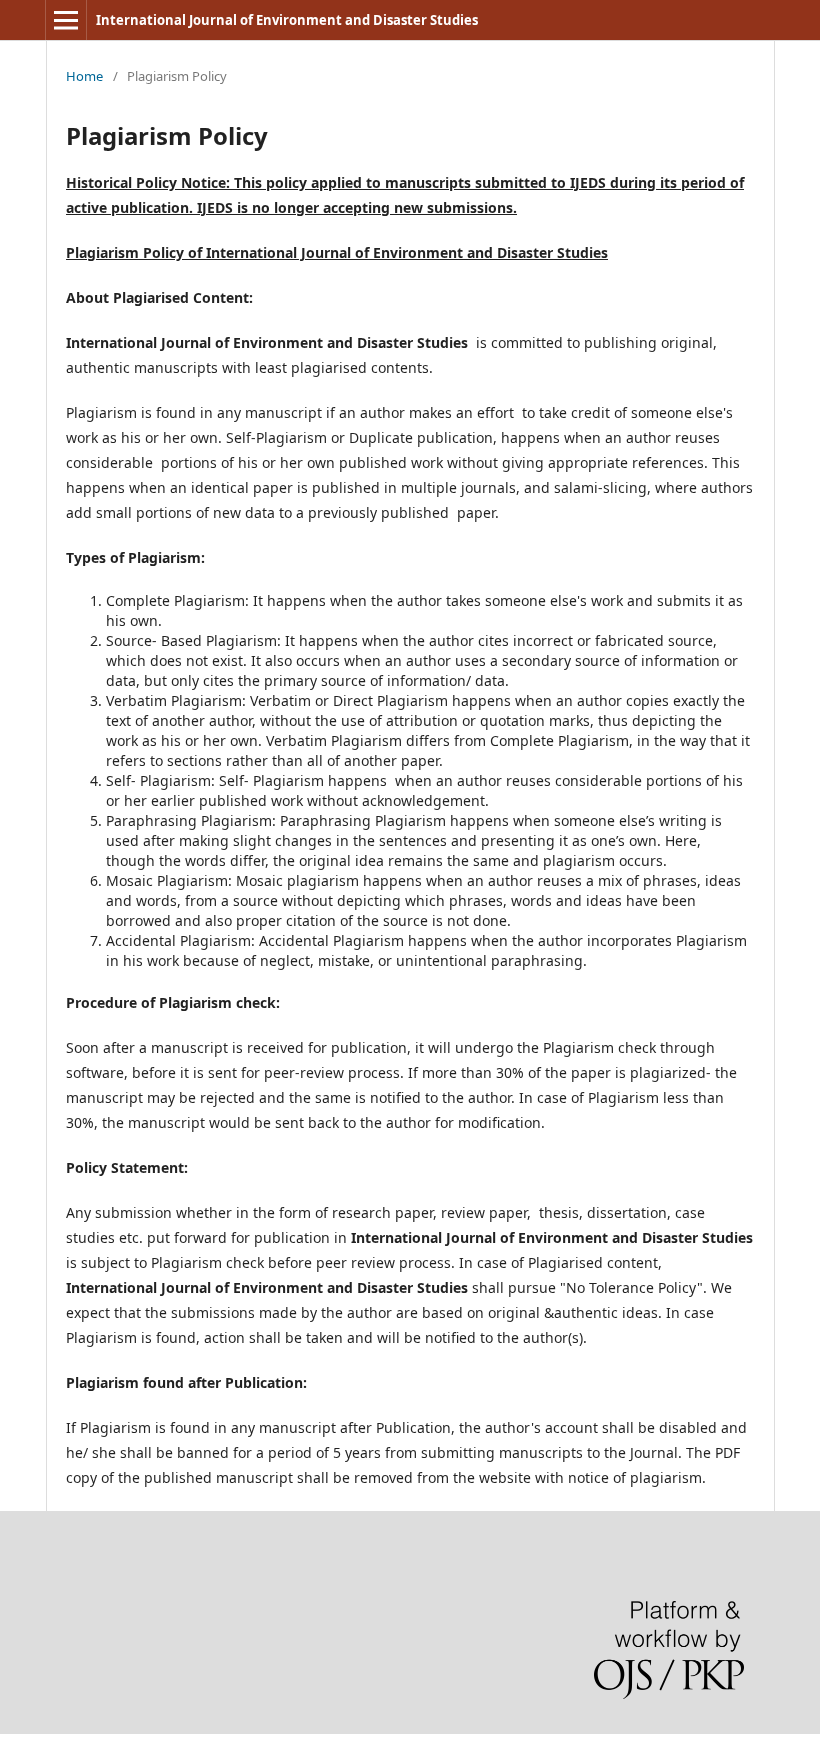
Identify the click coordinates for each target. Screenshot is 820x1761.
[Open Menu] (66, 20)
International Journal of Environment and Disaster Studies (287, 20)
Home (84, 76)
